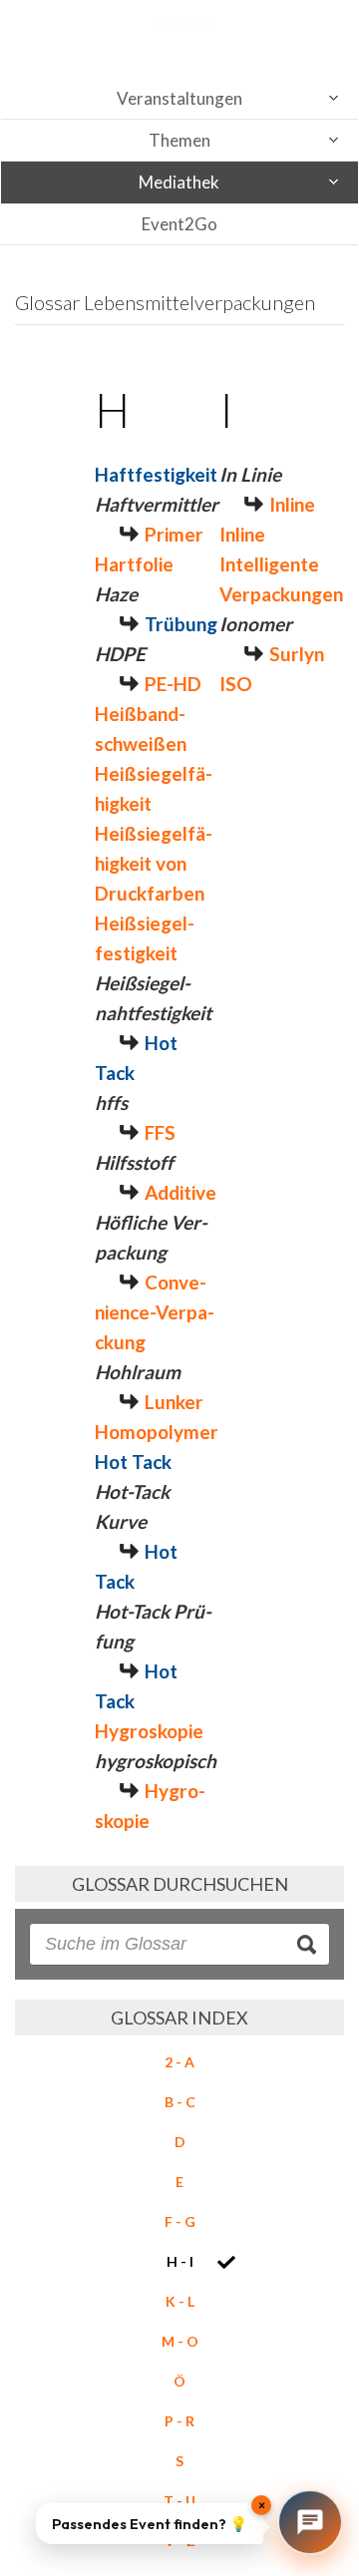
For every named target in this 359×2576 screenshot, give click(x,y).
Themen (179, 140)
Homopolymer (157, 1432)
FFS (160, 1132)
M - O (180, 2341)
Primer (174, 534)
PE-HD (173, 684)
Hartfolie (134, 564)
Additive (180, 1192)
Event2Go (179, 224)
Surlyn (297, 654)
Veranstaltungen (179, 98)
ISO (236, 684)
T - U (179, 2501)
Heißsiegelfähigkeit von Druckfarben (154, 863)
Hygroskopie (149, 1731)
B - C (180, 2102)
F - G (180, 2221)
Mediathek (179, 182)
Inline (292, 504)
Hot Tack (133, 1462)
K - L (180, 2301)
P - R (179, 2421)
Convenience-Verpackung (155, 1312)
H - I (180, 2261)
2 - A (179, 2062)
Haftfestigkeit (156, 474)
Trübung (181, 624)
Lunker (174, 1402)
